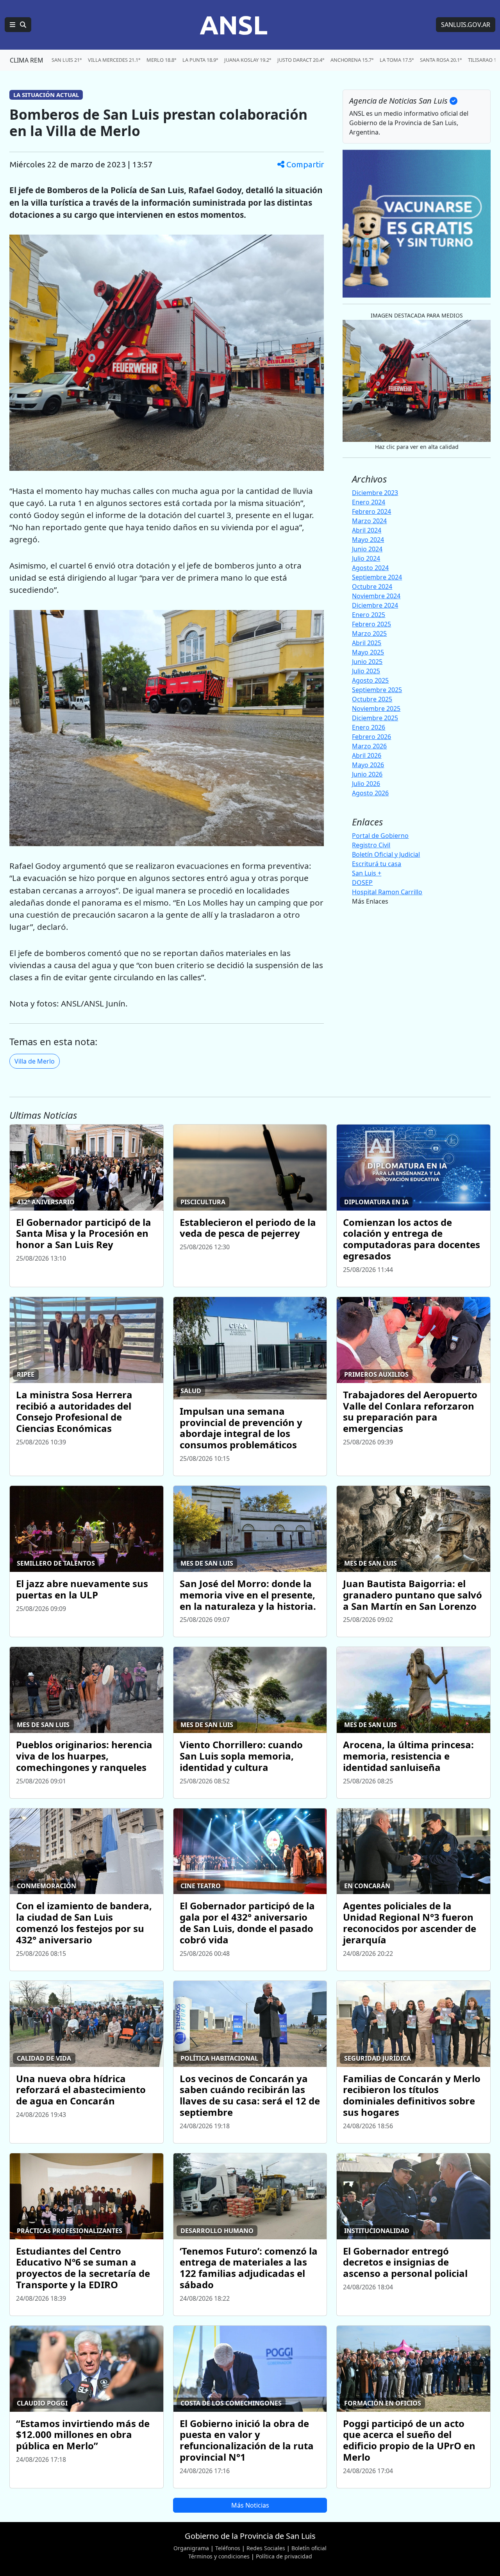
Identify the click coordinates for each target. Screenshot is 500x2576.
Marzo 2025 (369, 633)
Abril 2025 (367, 643)
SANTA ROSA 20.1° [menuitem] (441, 60)
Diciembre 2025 (375, 718)
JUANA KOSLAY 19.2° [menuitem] (248, 60)
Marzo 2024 (369, 521)
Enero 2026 (369, 727)
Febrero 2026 (371, 737)
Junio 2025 (367, 662)
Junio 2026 (367, 774)
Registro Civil (371, 845)
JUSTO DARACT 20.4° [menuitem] (301, 60)
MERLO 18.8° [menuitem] (161, 60)
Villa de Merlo (35, 1061)
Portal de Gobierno (380, 836)
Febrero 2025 (371, 624)
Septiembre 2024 (377, 577)
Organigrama (191, 2548)
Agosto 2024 (370, 568)
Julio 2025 (366, 671)
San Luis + (367, 873)
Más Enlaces (370, 901)
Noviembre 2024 (376, 596)
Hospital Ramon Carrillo (387, 892)
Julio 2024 (366, 558)
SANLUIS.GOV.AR (466, 25)
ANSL (234, 25)
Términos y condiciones (219, 2556)
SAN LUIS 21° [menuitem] (67, 60)
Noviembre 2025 (376, 709)
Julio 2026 (366, 784)
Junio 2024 (367, 549)
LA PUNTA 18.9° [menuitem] (200, 60)
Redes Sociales (266, 2548)
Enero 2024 (369, 502)
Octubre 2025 (372, 699)
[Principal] (18, 25)
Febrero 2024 (371, 511)
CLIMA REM (27, 60)
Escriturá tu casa (377, 864)
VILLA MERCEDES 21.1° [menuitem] (114, 60)
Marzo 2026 (369, 746)
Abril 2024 (367, 530)
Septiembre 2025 (377, 690)
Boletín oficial (309, 2548)
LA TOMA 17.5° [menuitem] (397, 60)
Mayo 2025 (368, 652)
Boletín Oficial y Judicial (386, 854)
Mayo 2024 (368, 540)
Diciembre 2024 (375, 605)
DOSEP (362, 883)
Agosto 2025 (370, 680)
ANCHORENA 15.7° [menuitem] (352, 60)
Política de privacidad (284, 2556)
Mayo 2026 (368, 765)
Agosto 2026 (370, 793)
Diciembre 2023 (375, 493)
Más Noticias (250, 2505)
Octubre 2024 (372, 587)
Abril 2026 (367, 755)
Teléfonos (228, 2548)
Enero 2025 (369, 615)
